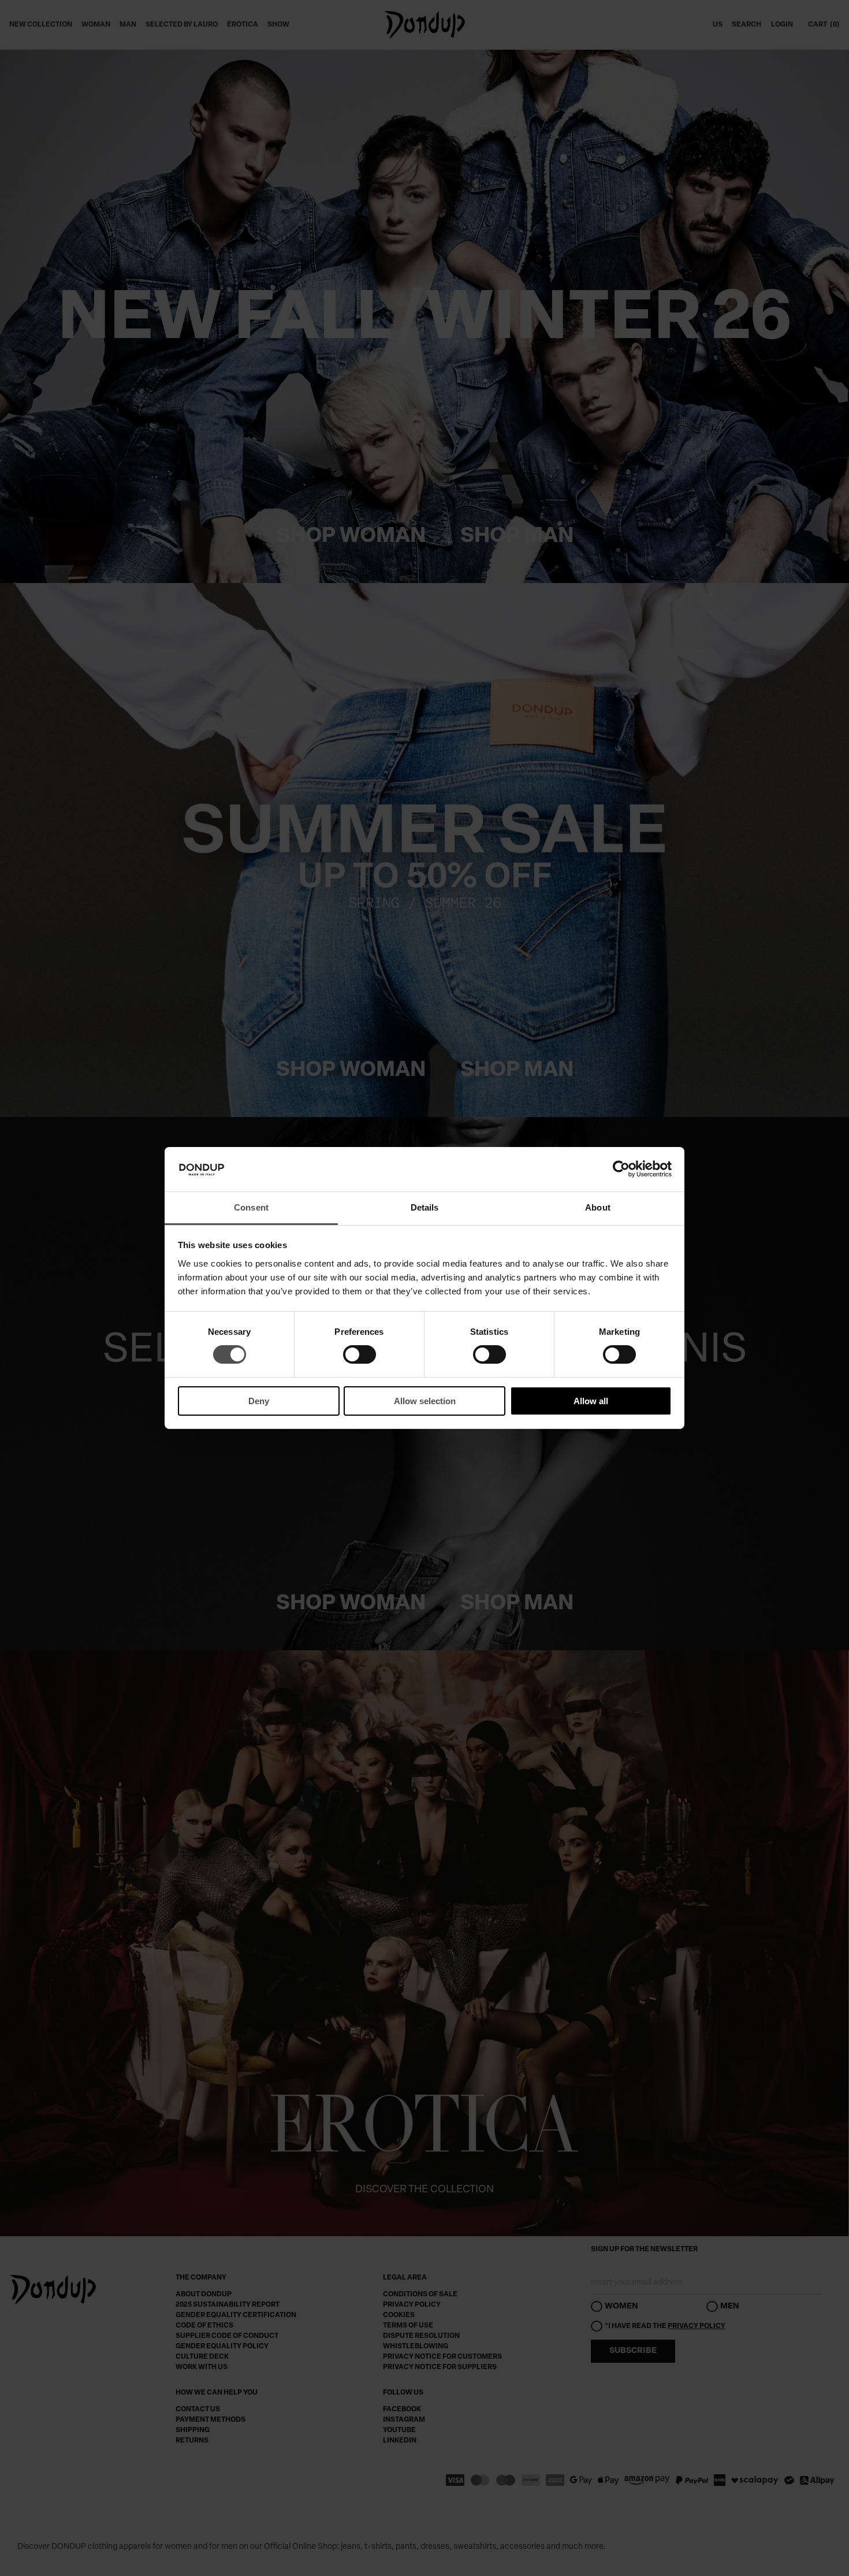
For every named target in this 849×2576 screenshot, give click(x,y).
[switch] (360, 1366)
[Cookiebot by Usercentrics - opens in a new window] (621, 1169)
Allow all (591, 1401)
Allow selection (425, 1401)
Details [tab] (425, 1207)
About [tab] (598, 1207)
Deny (259, 1401)
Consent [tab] (251, 1207)
